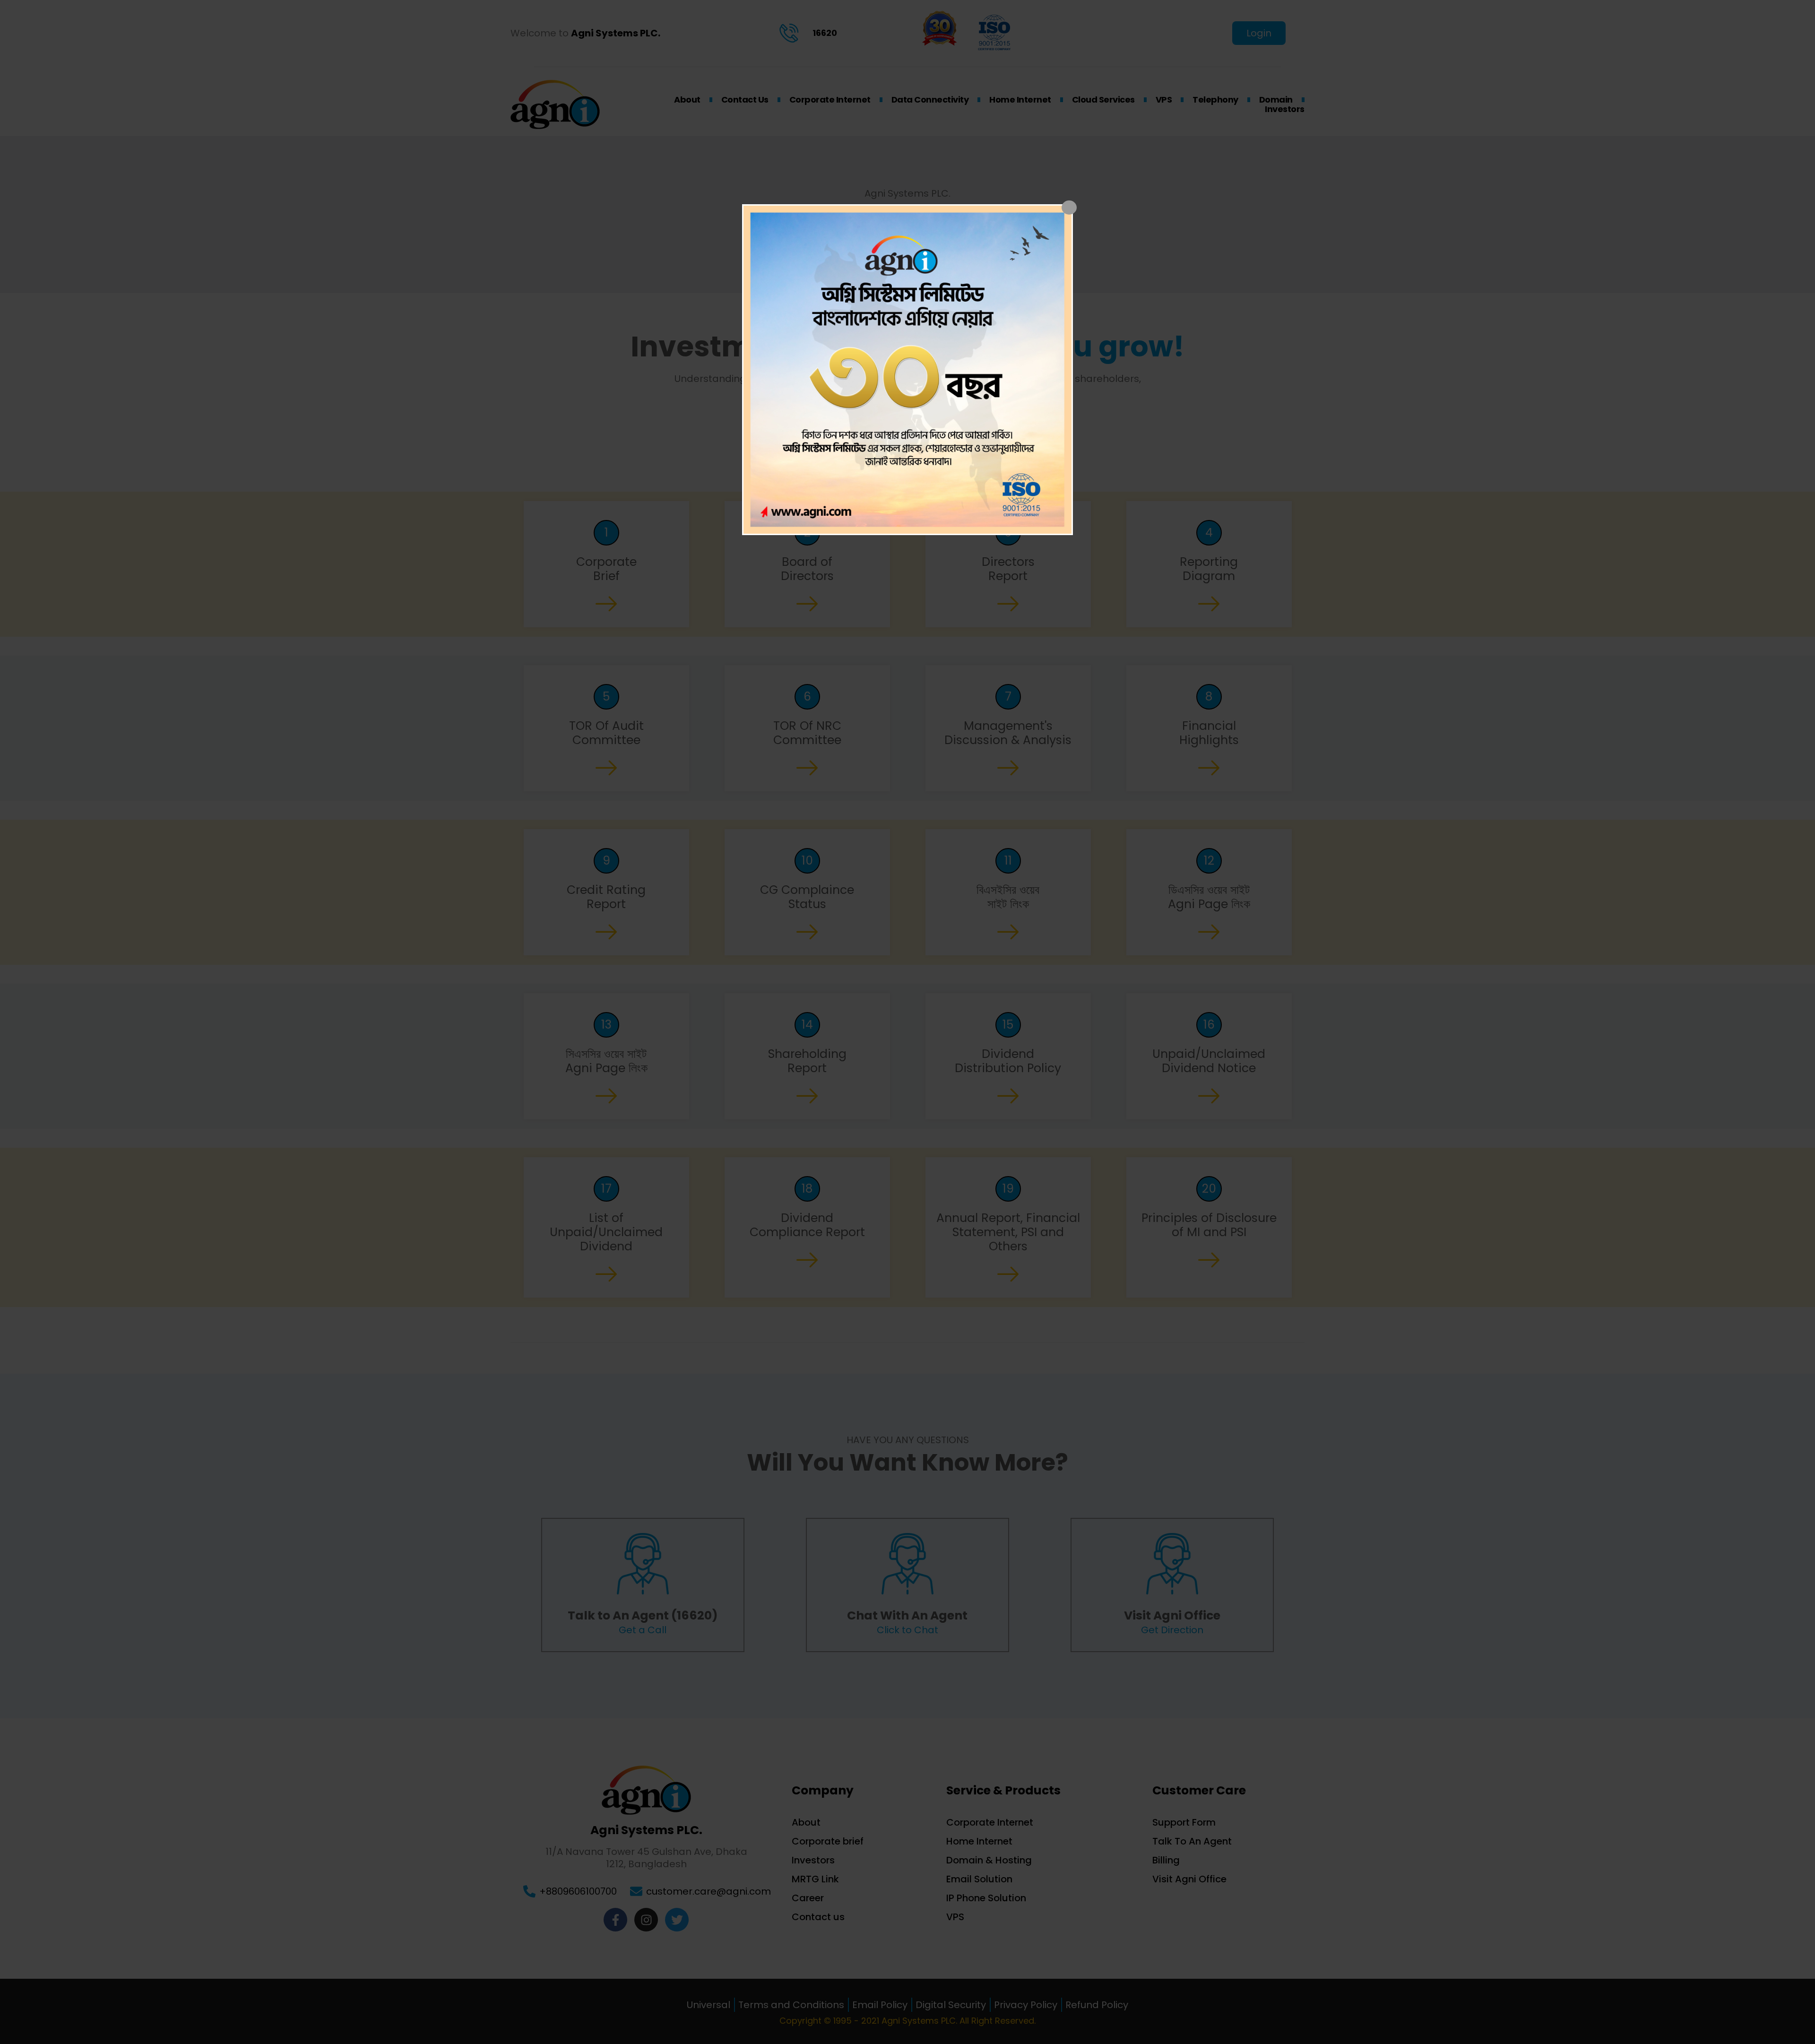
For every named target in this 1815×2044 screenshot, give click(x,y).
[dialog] (907, 370)
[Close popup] (1069, 208)
